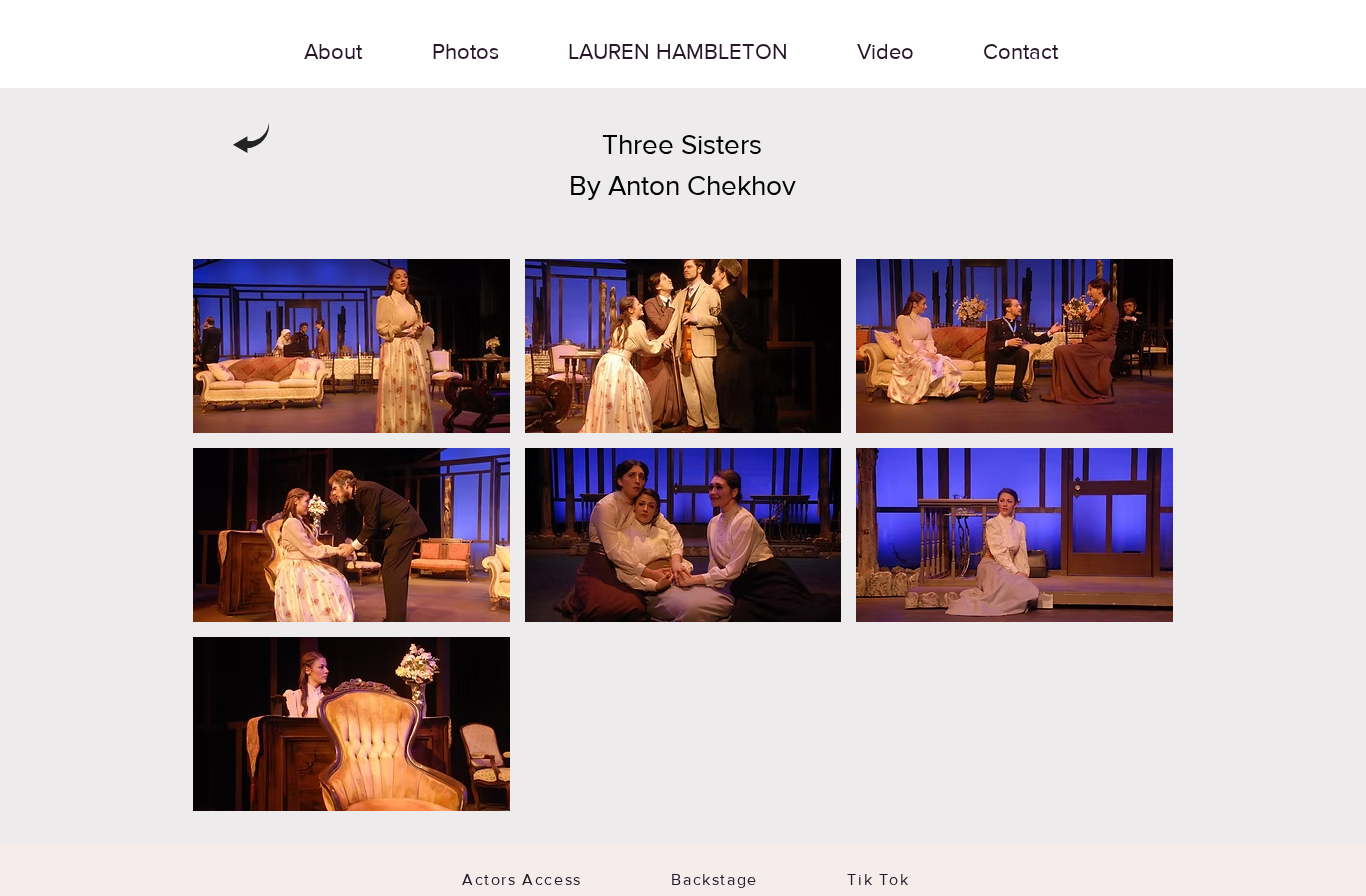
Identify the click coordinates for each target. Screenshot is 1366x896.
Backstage (759, 879)
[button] (351, 346)
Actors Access (552, 879)
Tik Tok (878, 879)
